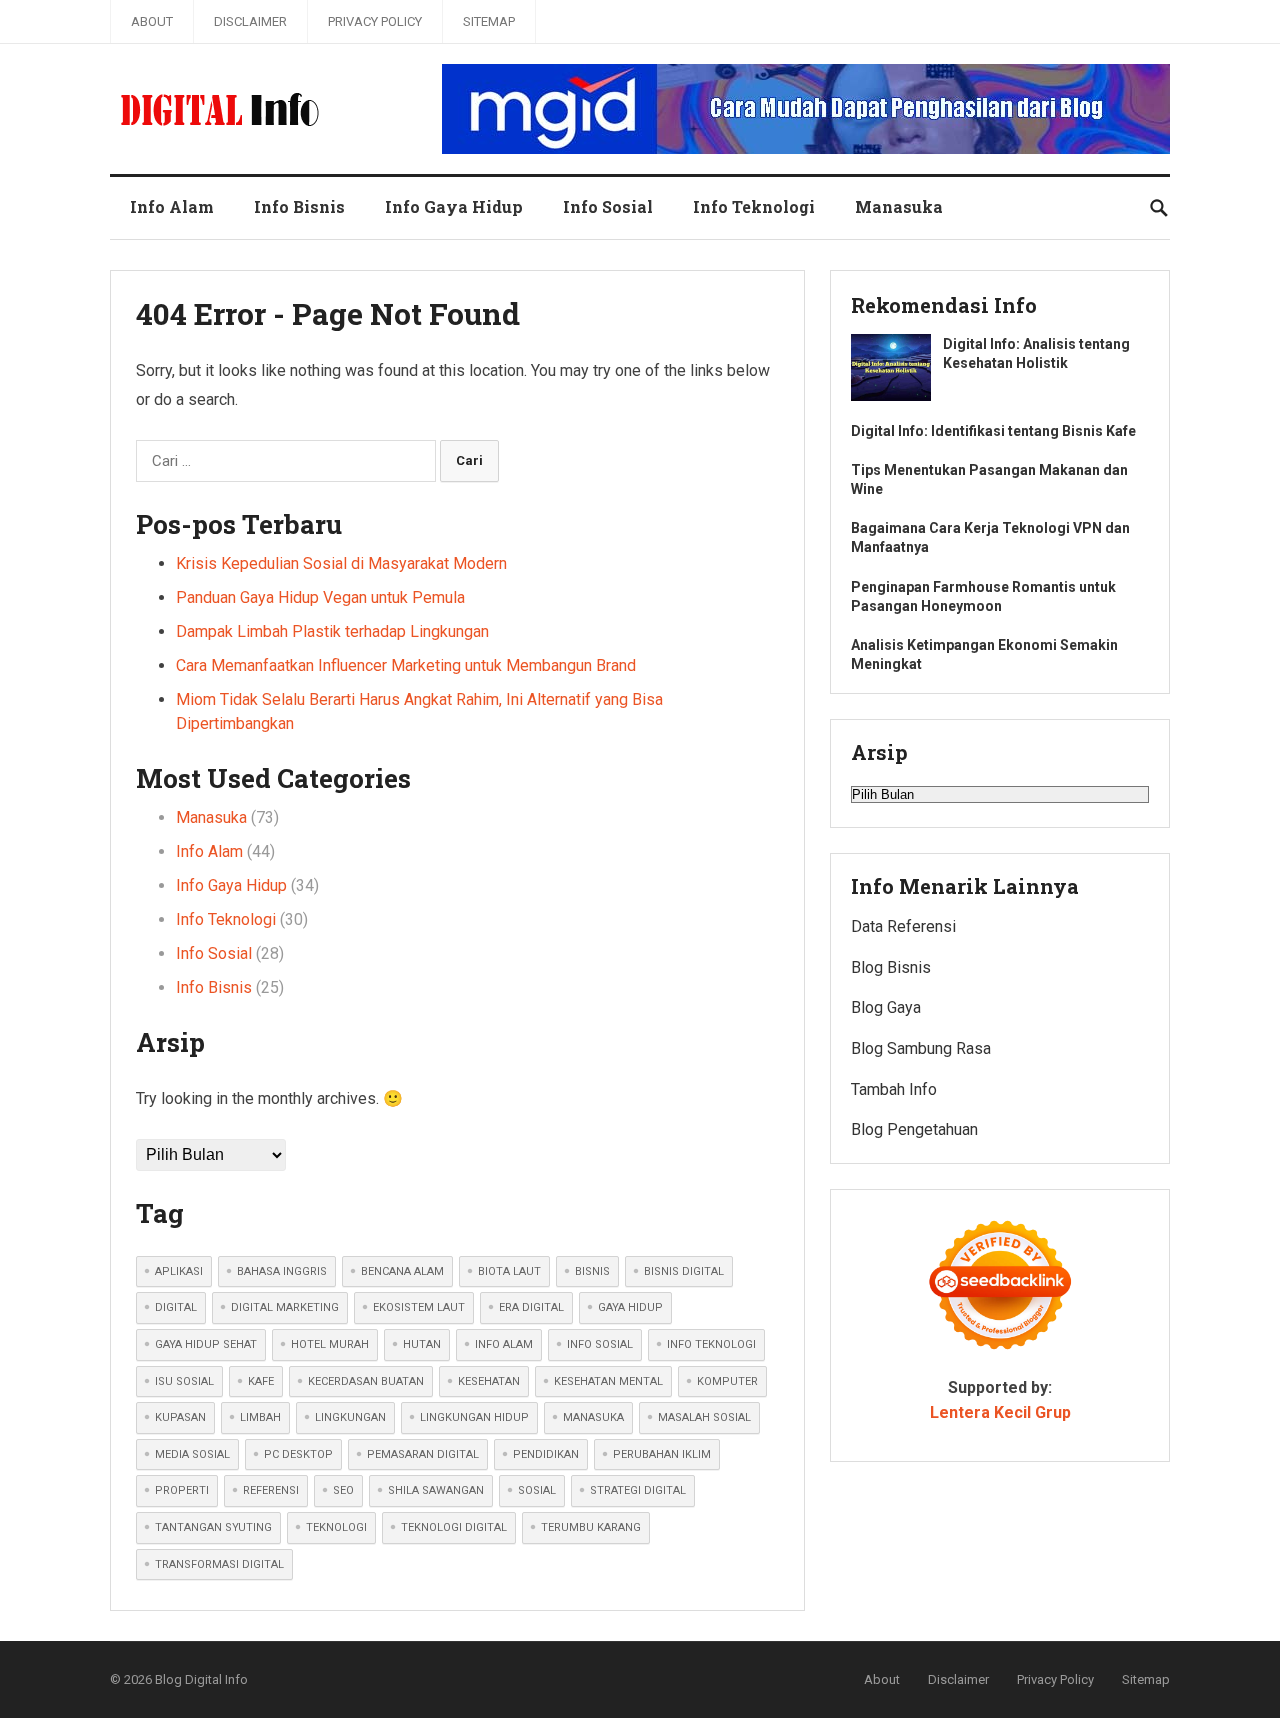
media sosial (192, 1454)
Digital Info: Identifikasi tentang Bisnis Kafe (993, 431)
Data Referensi (903, 926)
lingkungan (350, 1417)
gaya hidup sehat (206, 1344)
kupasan (180, 1417)
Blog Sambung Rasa (921, 1048)
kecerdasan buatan (366, 1381)
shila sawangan (436, 1490)
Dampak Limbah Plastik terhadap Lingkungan (332, 631)
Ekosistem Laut (419, 1307)
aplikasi (179, 1271)
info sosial (600, 1344)
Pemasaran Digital (423, 1454)
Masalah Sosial (704, 1417)
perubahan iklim (662, 1454)
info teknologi (711, 1344)
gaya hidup (630, 1307)
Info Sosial (608, 206)
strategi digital (638, 1490)
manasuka (593, 1417)
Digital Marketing (285, 1307)
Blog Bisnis (891, 967)
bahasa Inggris (282, 1271)
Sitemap (489, 21)
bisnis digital (684, 1271)
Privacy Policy (375, 21)
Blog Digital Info (201, 1679)
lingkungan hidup (474, 1417)
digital (176, 1307)
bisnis (592, 1271)
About (152, 21)
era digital (531, 1307)
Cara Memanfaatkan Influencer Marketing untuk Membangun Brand (406, 665)
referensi (271, 1490)
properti (182, 1490)
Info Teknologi (754, 206)
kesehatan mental (608, 1381)
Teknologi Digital (454, 1527)
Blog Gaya (886, 1007)
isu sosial (184, 1381)
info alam (504, 1344)
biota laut (509, 1271)
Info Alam (172, 206)
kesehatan (489, 1381)
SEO (343, 1490)
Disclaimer (250, 21)
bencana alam (402, 1271)
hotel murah (330, 1344)
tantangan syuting (213, 1527)
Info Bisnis (299, 206)
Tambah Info (894, 1089)
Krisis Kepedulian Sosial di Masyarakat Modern (341, 563)
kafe (261, 1381)
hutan (422, 1344)
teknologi (336, 1527)
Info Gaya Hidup (454, 206)
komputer (727, 1381)
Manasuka (899, 206)
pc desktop (298, 1454)
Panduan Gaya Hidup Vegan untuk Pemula (320, 597)
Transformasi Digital (219, 1564)
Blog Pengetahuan (914, 1129)
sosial (537, 1490)
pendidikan (546, 1454)
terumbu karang (591, 1527)
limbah (260, 1417)
